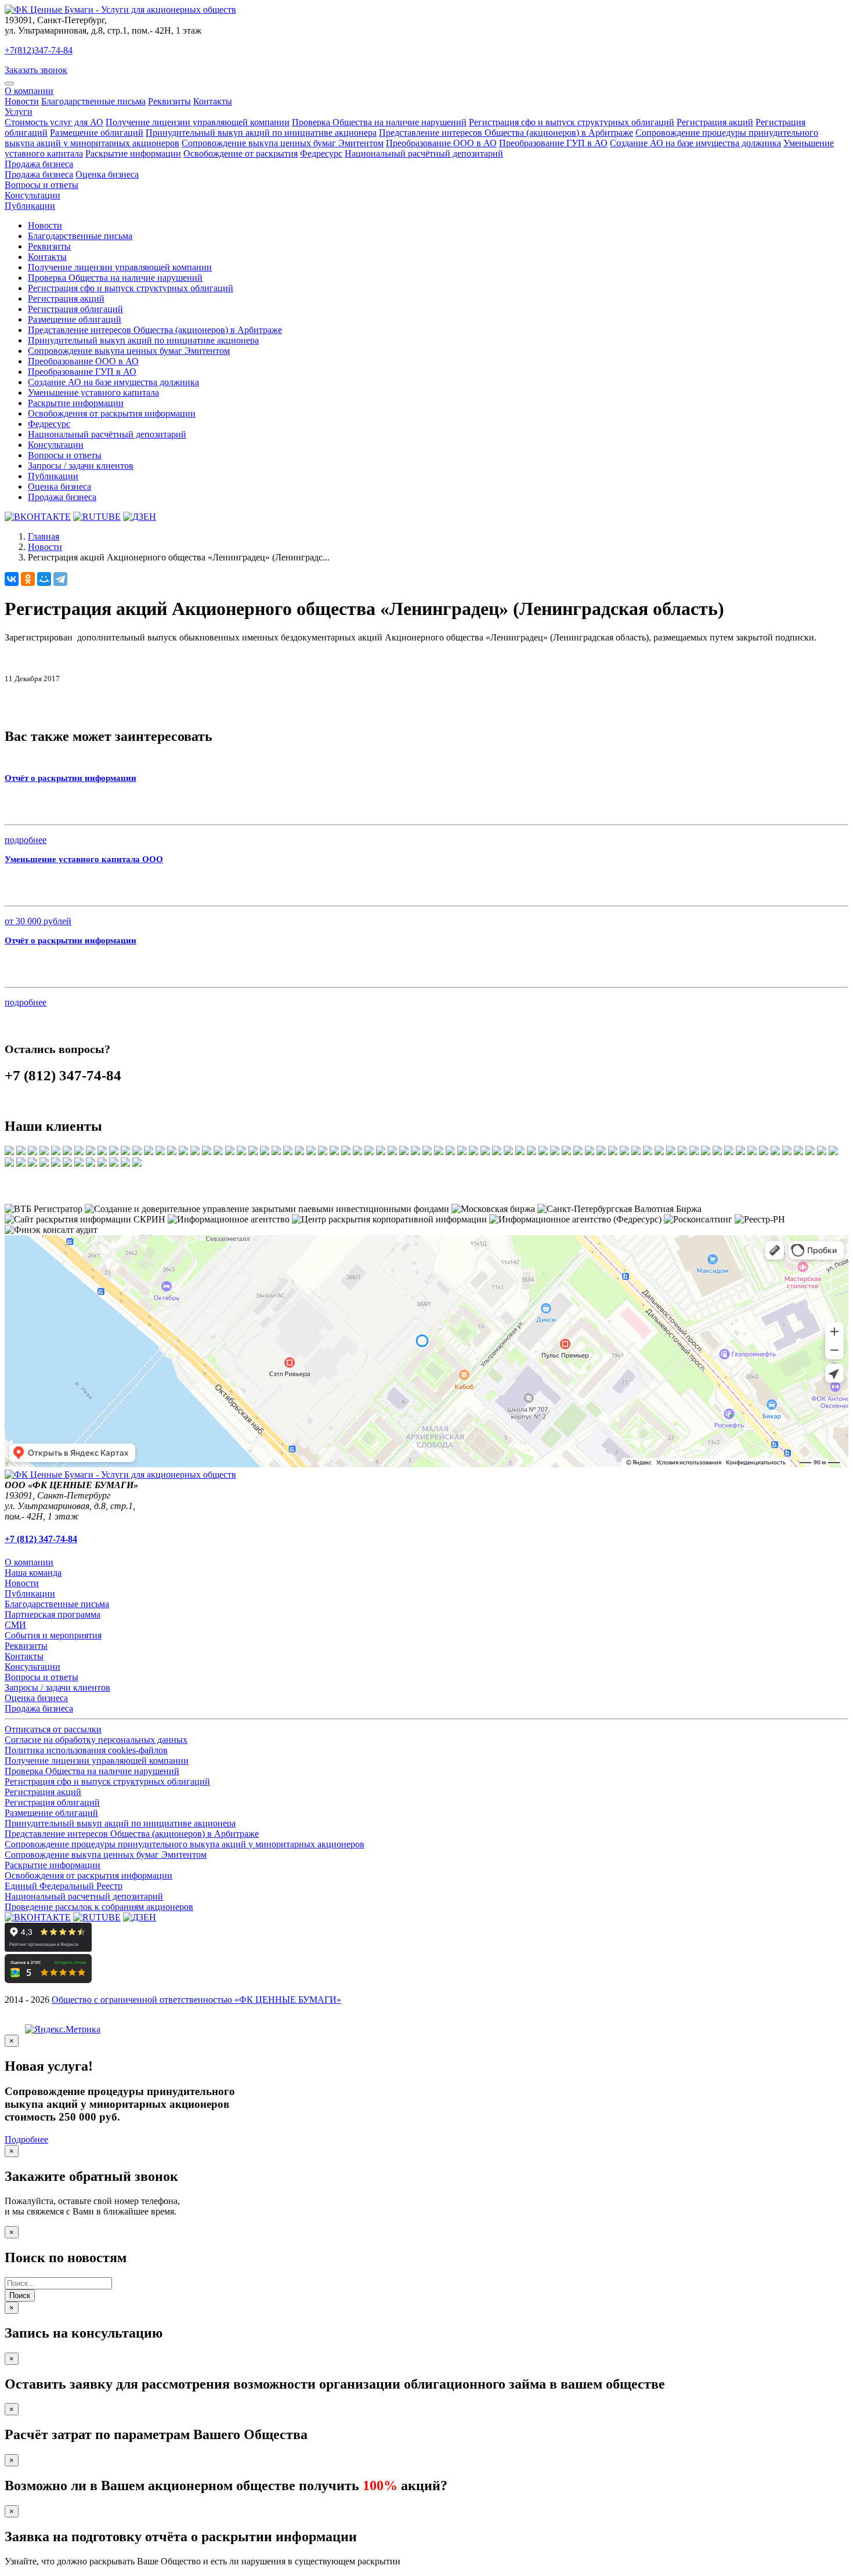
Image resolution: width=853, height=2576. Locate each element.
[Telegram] (60, 579)
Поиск (20, 2295)
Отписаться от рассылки (53, 1729)
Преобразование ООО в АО (441, 143)
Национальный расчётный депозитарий (424, 153)
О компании (29, 91)
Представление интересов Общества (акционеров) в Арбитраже (506, 133)
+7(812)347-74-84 (39, 50)
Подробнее (26, 2139)
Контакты (213, 101)
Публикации (30, 206)
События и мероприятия (53, 1635)
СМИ (15, 1625)
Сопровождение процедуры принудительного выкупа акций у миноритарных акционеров (185, 1844)
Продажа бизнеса (39, 164)
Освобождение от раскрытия (241, 153)
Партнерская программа (53, 1614)
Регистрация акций (715, 122)
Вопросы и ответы (41, 185)
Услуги (19, 112)
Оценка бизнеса (107, 174)
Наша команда (33, 1573)
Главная (44, 536)
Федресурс (321, 153)
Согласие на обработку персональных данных (96, 1740)
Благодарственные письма (93, 101)
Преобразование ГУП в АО (553, 143)
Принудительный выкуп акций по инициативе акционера (261, 133)
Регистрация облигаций (75, 309)
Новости (22, 101)
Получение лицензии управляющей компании (198, 122)
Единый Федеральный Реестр (64, 1886)
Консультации (32, 195)
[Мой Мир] (44, 579)
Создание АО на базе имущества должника (695, 143)
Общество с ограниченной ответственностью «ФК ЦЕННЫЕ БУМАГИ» (196, 2000)
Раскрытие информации (133, 153)
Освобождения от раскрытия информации (112, 413)
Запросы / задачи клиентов (81, 466)
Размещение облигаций (97, 133)
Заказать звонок (36, 70)
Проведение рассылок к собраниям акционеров (99, 1907)
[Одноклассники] (28, 579)
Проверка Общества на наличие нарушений (379, 122)
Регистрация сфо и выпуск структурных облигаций (572, 122)
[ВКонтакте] (12, 579)
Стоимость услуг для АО (54, 122)
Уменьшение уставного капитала (93, 392)
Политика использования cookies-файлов (86, 1750)
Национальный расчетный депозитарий (84, 1896)
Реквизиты (169, 101)
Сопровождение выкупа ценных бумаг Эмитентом (283, 143)
